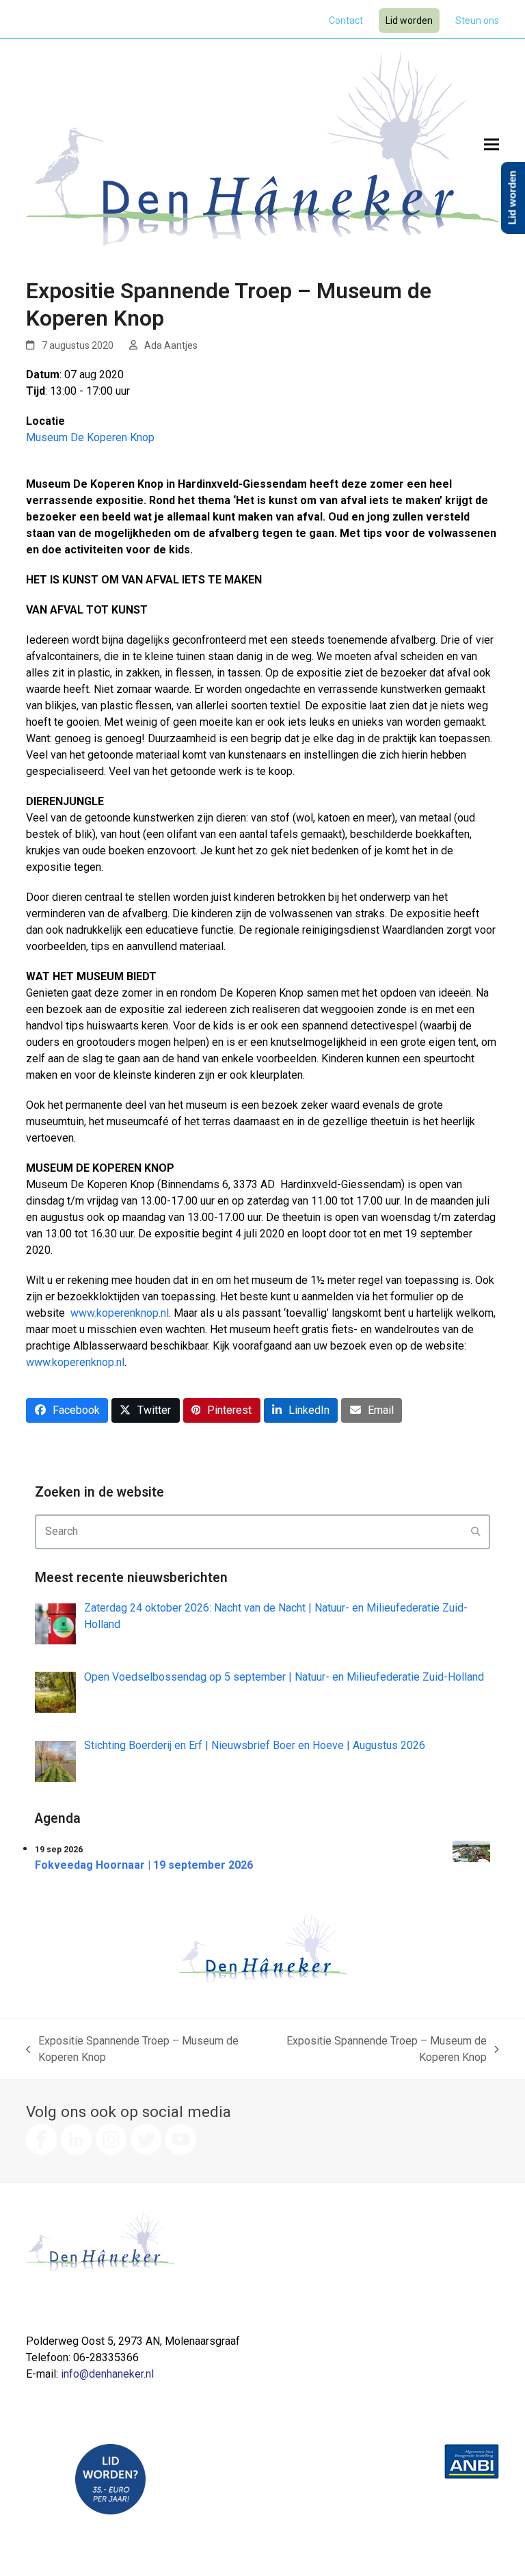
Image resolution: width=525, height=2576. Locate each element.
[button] (492, 144)
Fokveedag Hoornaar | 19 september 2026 (144, 1865)
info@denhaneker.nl (107, 2374)
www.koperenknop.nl (120, 1313)
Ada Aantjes (171, 345)
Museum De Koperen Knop (90, 437)
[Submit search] (476, 1532)
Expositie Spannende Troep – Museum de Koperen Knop (132, 2050)
